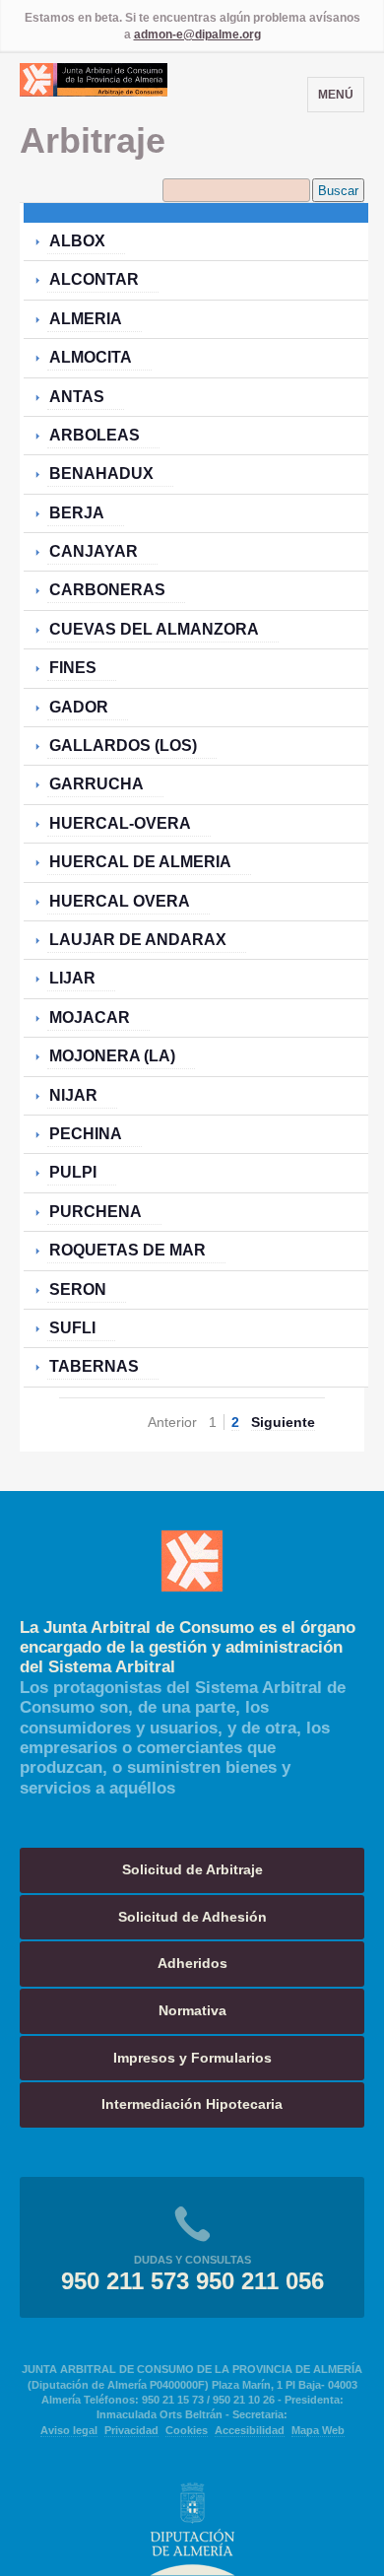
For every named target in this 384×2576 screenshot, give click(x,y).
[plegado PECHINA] (37, 1135)
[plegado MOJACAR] (37, 1018)
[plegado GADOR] (37, 708)
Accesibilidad (250, 2430)
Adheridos (192, 1963)
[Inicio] (94, 91)
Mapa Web (318, 2430)
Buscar (338, 191)
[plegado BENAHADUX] (37, 475)
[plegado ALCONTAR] (37, 280)
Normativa (192, 2010)
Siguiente (283, 1422)
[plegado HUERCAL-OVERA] (37, 824)
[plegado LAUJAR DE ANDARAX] (37, 941)
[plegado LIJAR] (37, 979)
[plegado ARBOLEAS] (37, 436)
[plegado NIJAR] (37, 1096)
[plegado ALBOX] (37, 242)
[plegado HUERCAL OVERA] (37, 902)
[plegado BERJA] (37, 514)
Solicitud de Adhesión (192, 1917)
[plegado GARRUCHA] (37, 785)
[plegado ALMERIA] (37, 320)
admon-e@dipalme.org (197, 34)
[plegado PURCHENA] (37, 1213)
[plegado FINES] (37, 669)
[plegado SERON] (37, 1290)
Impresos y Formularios (192, 2058)
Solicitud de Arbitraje (192, 1869)
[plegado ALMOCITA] (37, 358)
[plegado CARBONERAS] (37, 591)
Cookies (187, 2430)
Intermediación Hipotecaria (192, 2104)
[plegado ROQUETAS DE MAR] (37, 1251)
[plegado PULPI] (37, 1173)
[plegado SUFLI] (37, 1329)
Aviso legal (69, 2430)
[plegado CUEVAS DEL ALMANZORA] (37, 630)
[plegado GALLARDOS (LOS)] (37, 746)
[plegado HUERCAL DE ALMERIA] (37, 863)
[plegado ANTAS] (37, 398)
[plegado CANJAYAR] (37, 552)
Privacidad (131, 2430)
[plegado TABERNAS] (37, 1367)
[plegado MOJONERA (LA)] (37, 1057)
